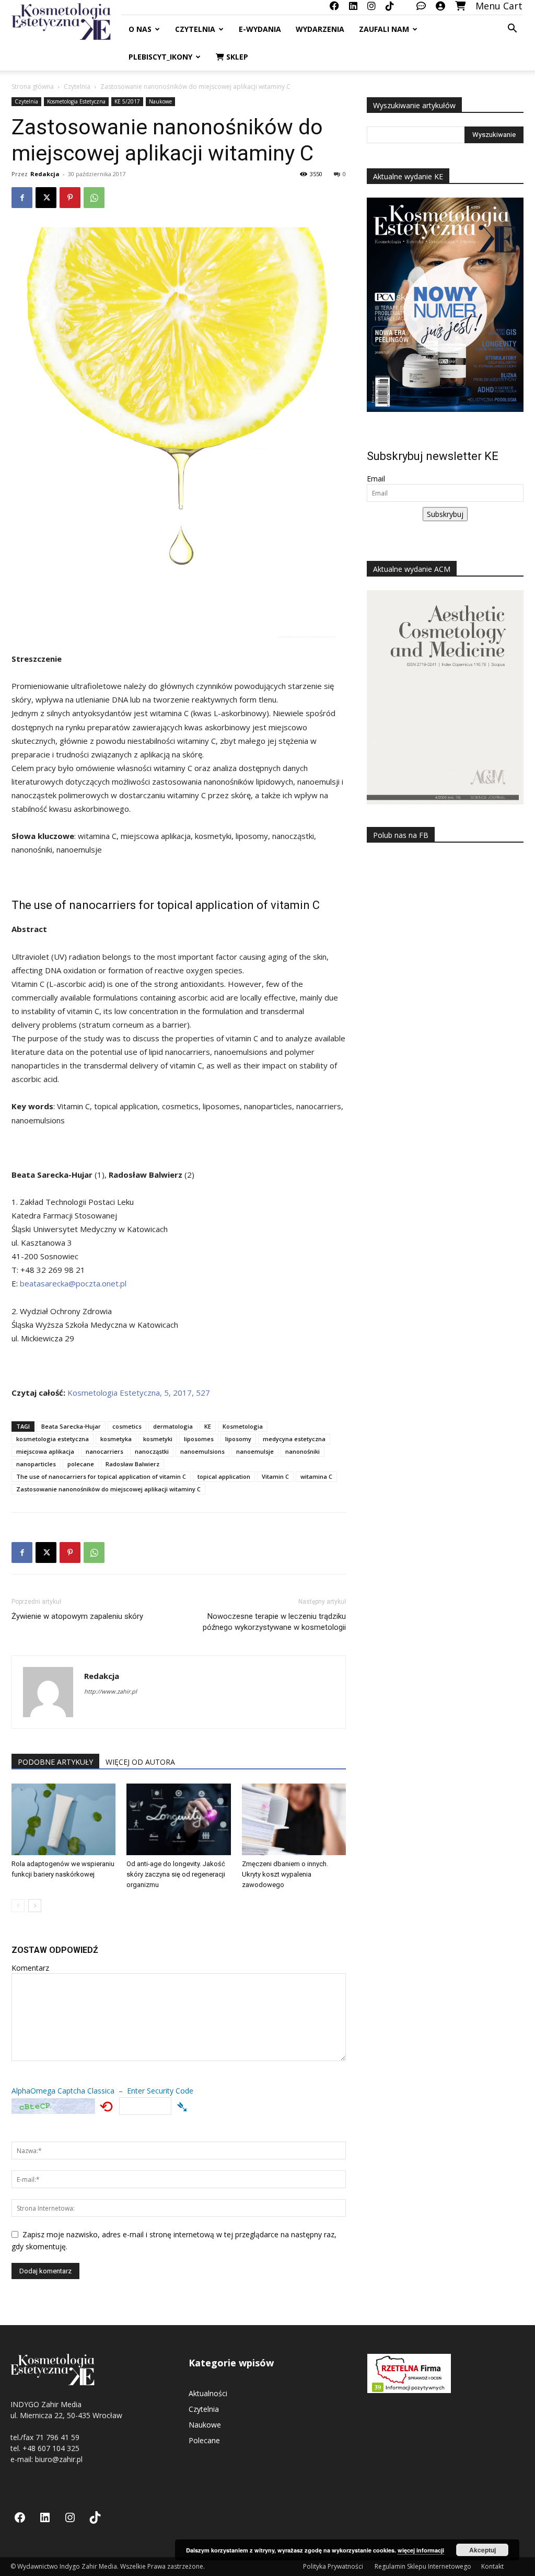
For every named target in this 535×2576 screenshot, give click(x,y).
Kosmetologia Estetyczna (76, 101)
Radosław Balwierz (132, 1464)
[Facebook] (22, 198)
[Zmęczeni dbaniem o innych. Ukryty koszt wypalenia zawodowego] (294, 1819)
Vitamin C (275, 1476)
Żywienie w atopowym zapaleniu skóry (77, 1616)
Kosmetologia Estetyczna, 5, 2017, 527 (139, 1393)
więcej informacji (421, 2550)
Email (376, 479)
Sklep (236, 57)
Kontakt (492, 2566)
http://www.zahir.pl (111, 1691)
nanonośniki (303, 1451)
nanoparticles (36, 1464)
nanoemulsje (255, 1451)
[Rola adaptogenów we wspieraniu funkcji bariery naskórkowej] (63, 1819)
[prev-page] (18, 1906)
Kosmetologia (243, 1426)
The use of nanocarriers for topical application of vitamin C (101, 1476)
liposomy (238, 1439)
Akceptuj (482, 2550)
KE (208, 1426)
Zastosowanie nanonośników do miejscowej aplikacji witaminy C (108, 1489)
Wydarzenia (320, 29)
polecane (81, 1464)
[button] (512, 30)
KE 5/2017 (127, 101)
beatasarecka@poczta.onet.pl (73, 1283)
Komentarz (30, 1968)
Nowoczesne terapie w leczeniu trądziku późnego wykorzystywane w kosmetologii (274, 1622)
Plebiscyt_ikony (160, 57)
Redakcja (45, 174)
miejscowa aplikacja (45, 1451)
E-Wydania (260, 29)
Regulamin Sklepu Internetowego (423, 2566)
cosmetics (127, 1426)
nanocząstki (152, 1451)
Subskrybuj (445, 514)
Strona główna (33, 87)
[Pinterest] (70, 198)
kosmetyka (116, 1439)
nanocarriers (104, 1451)
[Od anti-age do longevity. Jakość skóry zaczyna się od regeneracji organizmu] (178, 1819)
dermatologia (173, 1426)
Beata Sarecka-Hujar (71, 1426)
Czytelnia (195, 29)
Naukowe (160, 101)
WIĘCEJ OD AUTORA (140, 1762)
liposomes (199, 1439)
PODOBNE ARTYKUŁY (55, 1762)
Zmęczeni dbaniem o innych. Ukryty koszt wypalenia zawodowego (285, 1874)
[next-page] (35, 1906)
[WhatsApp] (94, 198)
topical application (224, 1476)
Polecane (204, 2440)
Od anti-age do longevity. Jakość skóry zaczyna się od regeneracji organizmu (176, 1874)
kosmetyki (158, 1439)
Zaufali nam (384, 29)
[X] (46, 198)
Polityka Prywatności (334, 2566)
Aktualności (208, 2393)
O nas (140, 29)
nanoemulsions (202, 1451)
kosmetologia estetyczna (53, 1439)
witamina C (316, 1476)
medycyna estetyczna (294, 1439)
